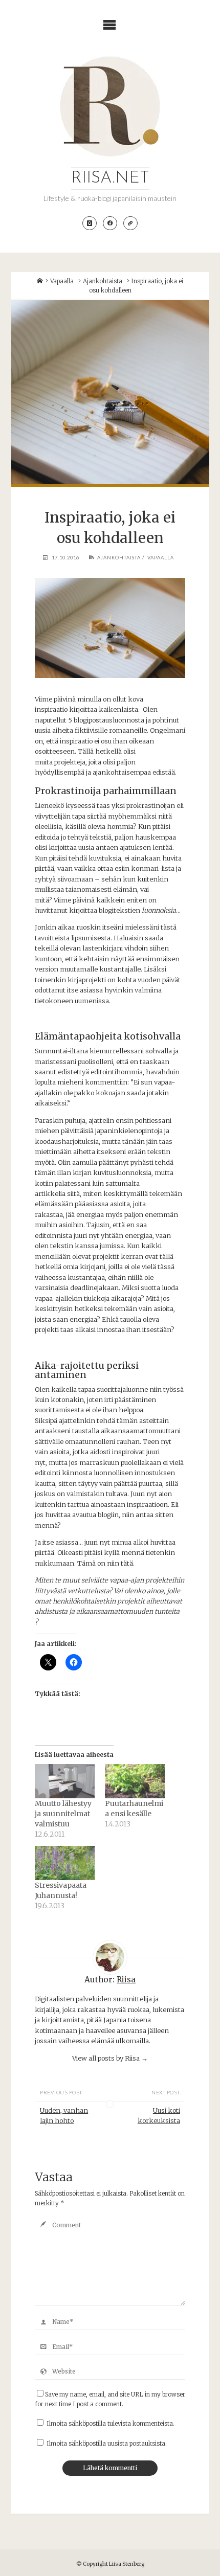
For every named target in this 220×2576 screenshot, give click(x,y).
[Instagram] (90, 223)
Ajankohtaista (103, 281)
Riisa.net (110, 178)
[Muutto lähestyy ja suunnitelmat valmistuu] (65, 1781)
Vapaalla (62, 281)
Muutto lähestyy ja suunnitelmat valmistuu (63, 1814)
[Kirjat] (130, 223)
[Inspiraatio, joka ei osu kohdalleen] (110, 392)
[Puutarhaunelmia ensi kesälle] (135, 1781)
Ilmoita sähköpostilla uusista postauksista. (107, 2444)
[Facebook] (110, 223)
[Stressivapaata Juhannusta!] (65, 1863)
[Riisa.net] (110, 106)
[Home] (40, 281)
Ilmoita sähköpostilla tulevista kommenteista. (111, 2424)
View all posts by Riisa (110, 2058)
